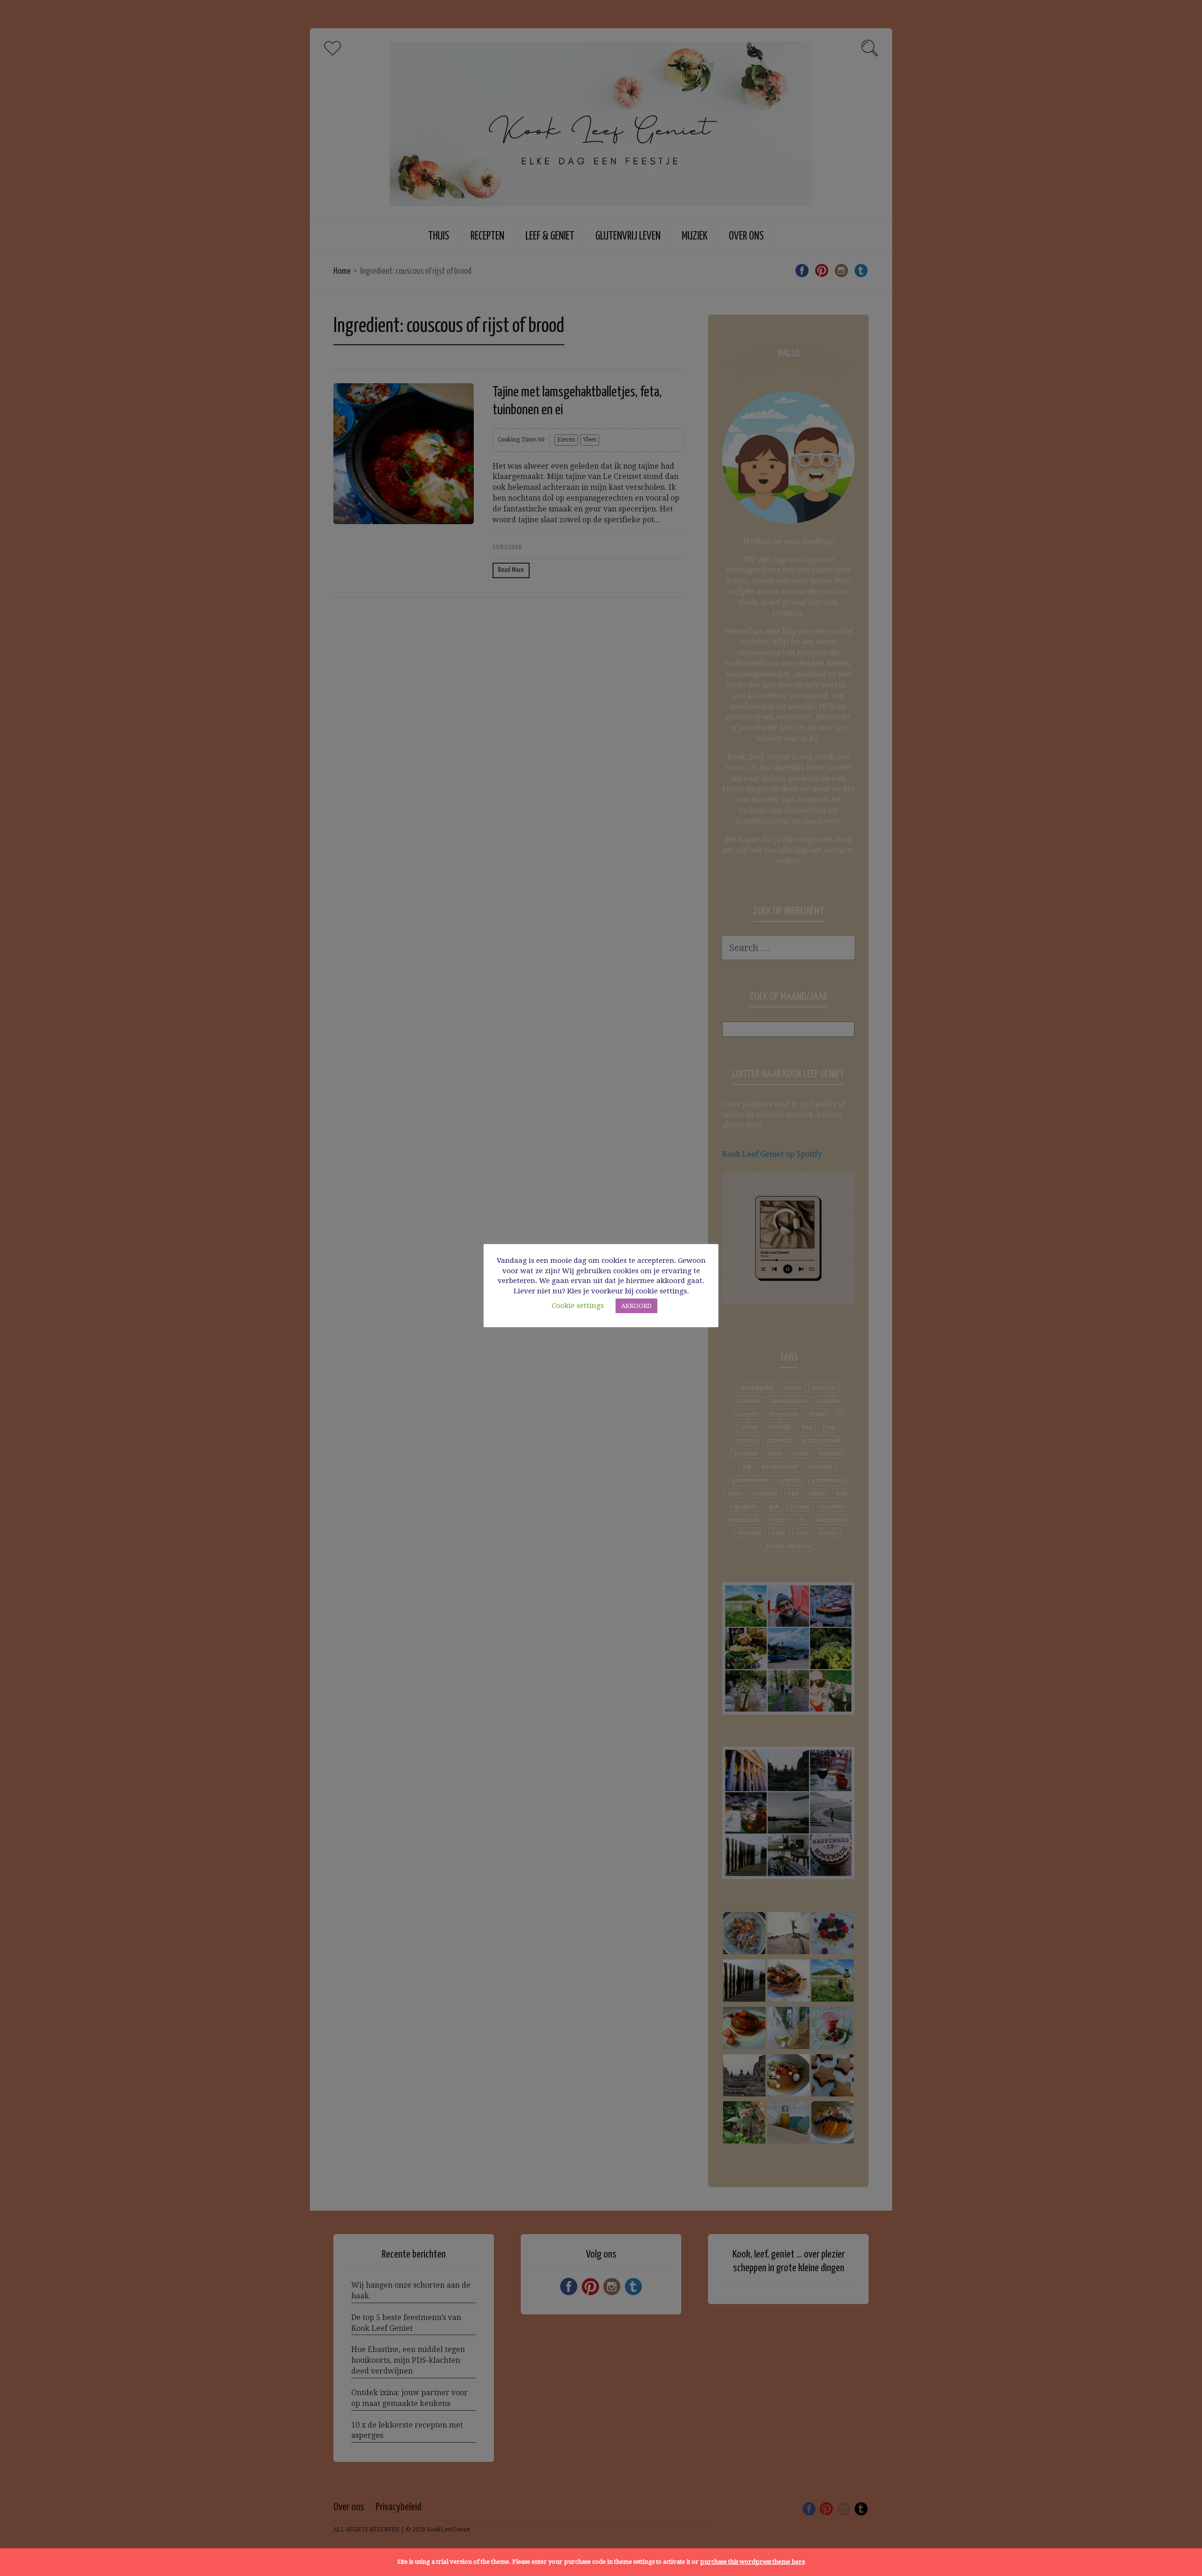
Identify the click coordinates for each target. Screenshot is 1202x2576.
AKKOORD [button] (636, 1306)
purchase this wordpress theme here (753, 2562)
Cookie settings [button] (578, 1306)
